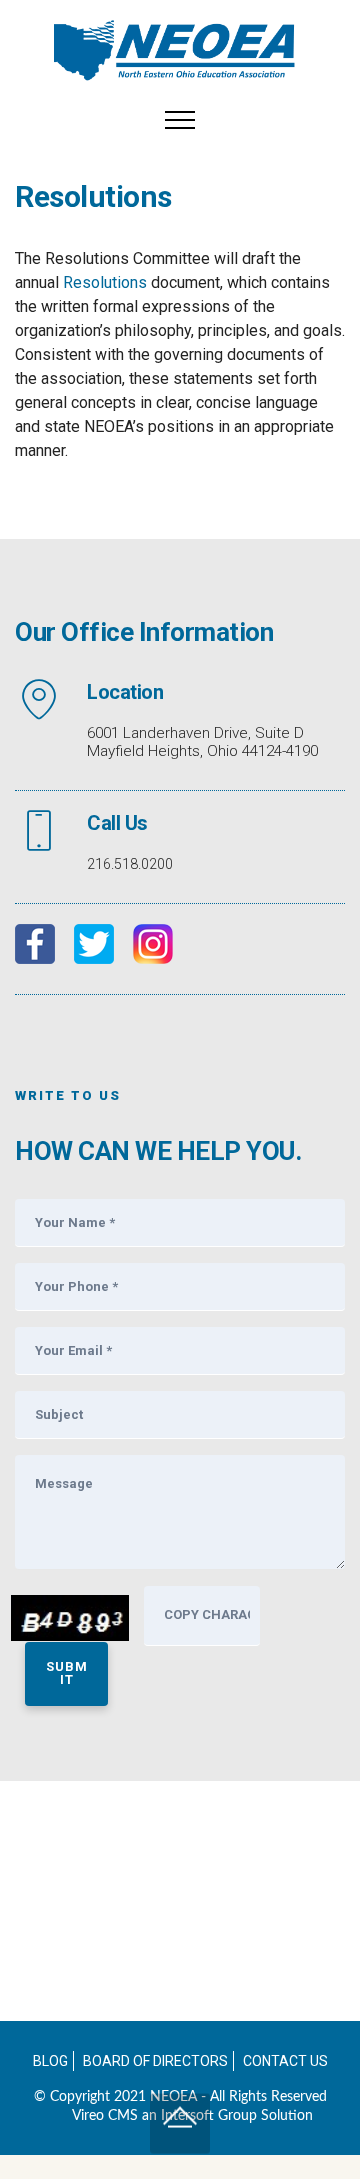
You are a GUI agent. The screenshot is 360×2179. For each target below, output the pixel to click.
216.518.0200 (130, 864)
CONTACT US (285, 2061)
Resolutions (105, 282)
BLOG (50, 2061)
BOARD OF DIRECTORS (155, 2061)
